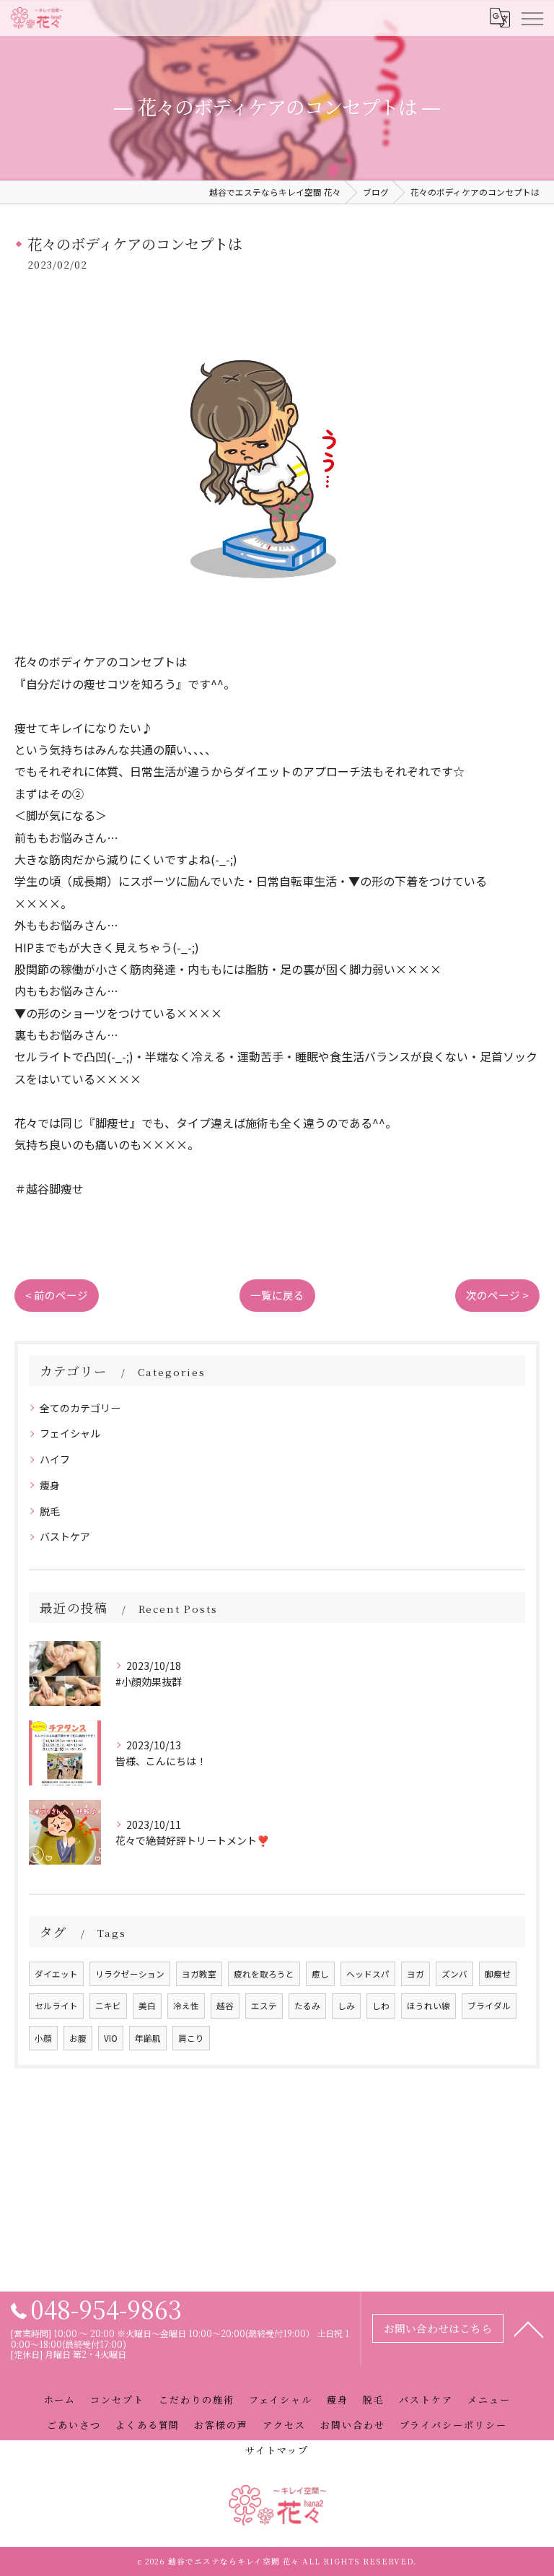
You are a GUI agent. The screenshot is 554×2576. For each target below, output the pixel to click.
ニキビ (108, 2006)
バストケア (65, 1536)
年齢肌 (148, 2038)
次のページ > (497, 1295)
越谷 (225, 2006)
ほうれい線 (428, 2006)
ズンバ (454, 1974)
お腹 (78, 2038)
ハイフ (55, 1459)
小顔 (43, 2038)
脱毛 (50, 1511)
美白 (147, 2006)
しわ (381, 2006)
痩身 (50, 1485)
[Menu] (532, 18)
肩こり (191, 2038)
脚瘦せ (498, 1974)
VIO (111, 2038)
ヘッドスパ (368, 1974)
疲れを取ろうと (264, 1974)
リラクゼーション (130, 1974)
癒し (320, 1974)
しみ (346, 2006)
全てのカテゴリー (80, 1408)
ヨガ (415, 1974)
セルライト (56, 2006)
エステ (264, 2006)
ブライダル (489, 2006)
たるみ (307, 2006)
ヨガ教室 (199, 1974)
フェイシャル (70, 1433)
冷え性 (186, 2006)
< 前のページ (57, 1295)
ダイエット (56, 1974)
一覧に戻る (277, 1295)
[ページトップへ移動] (529, 2328)
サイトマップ (277, 2450)
